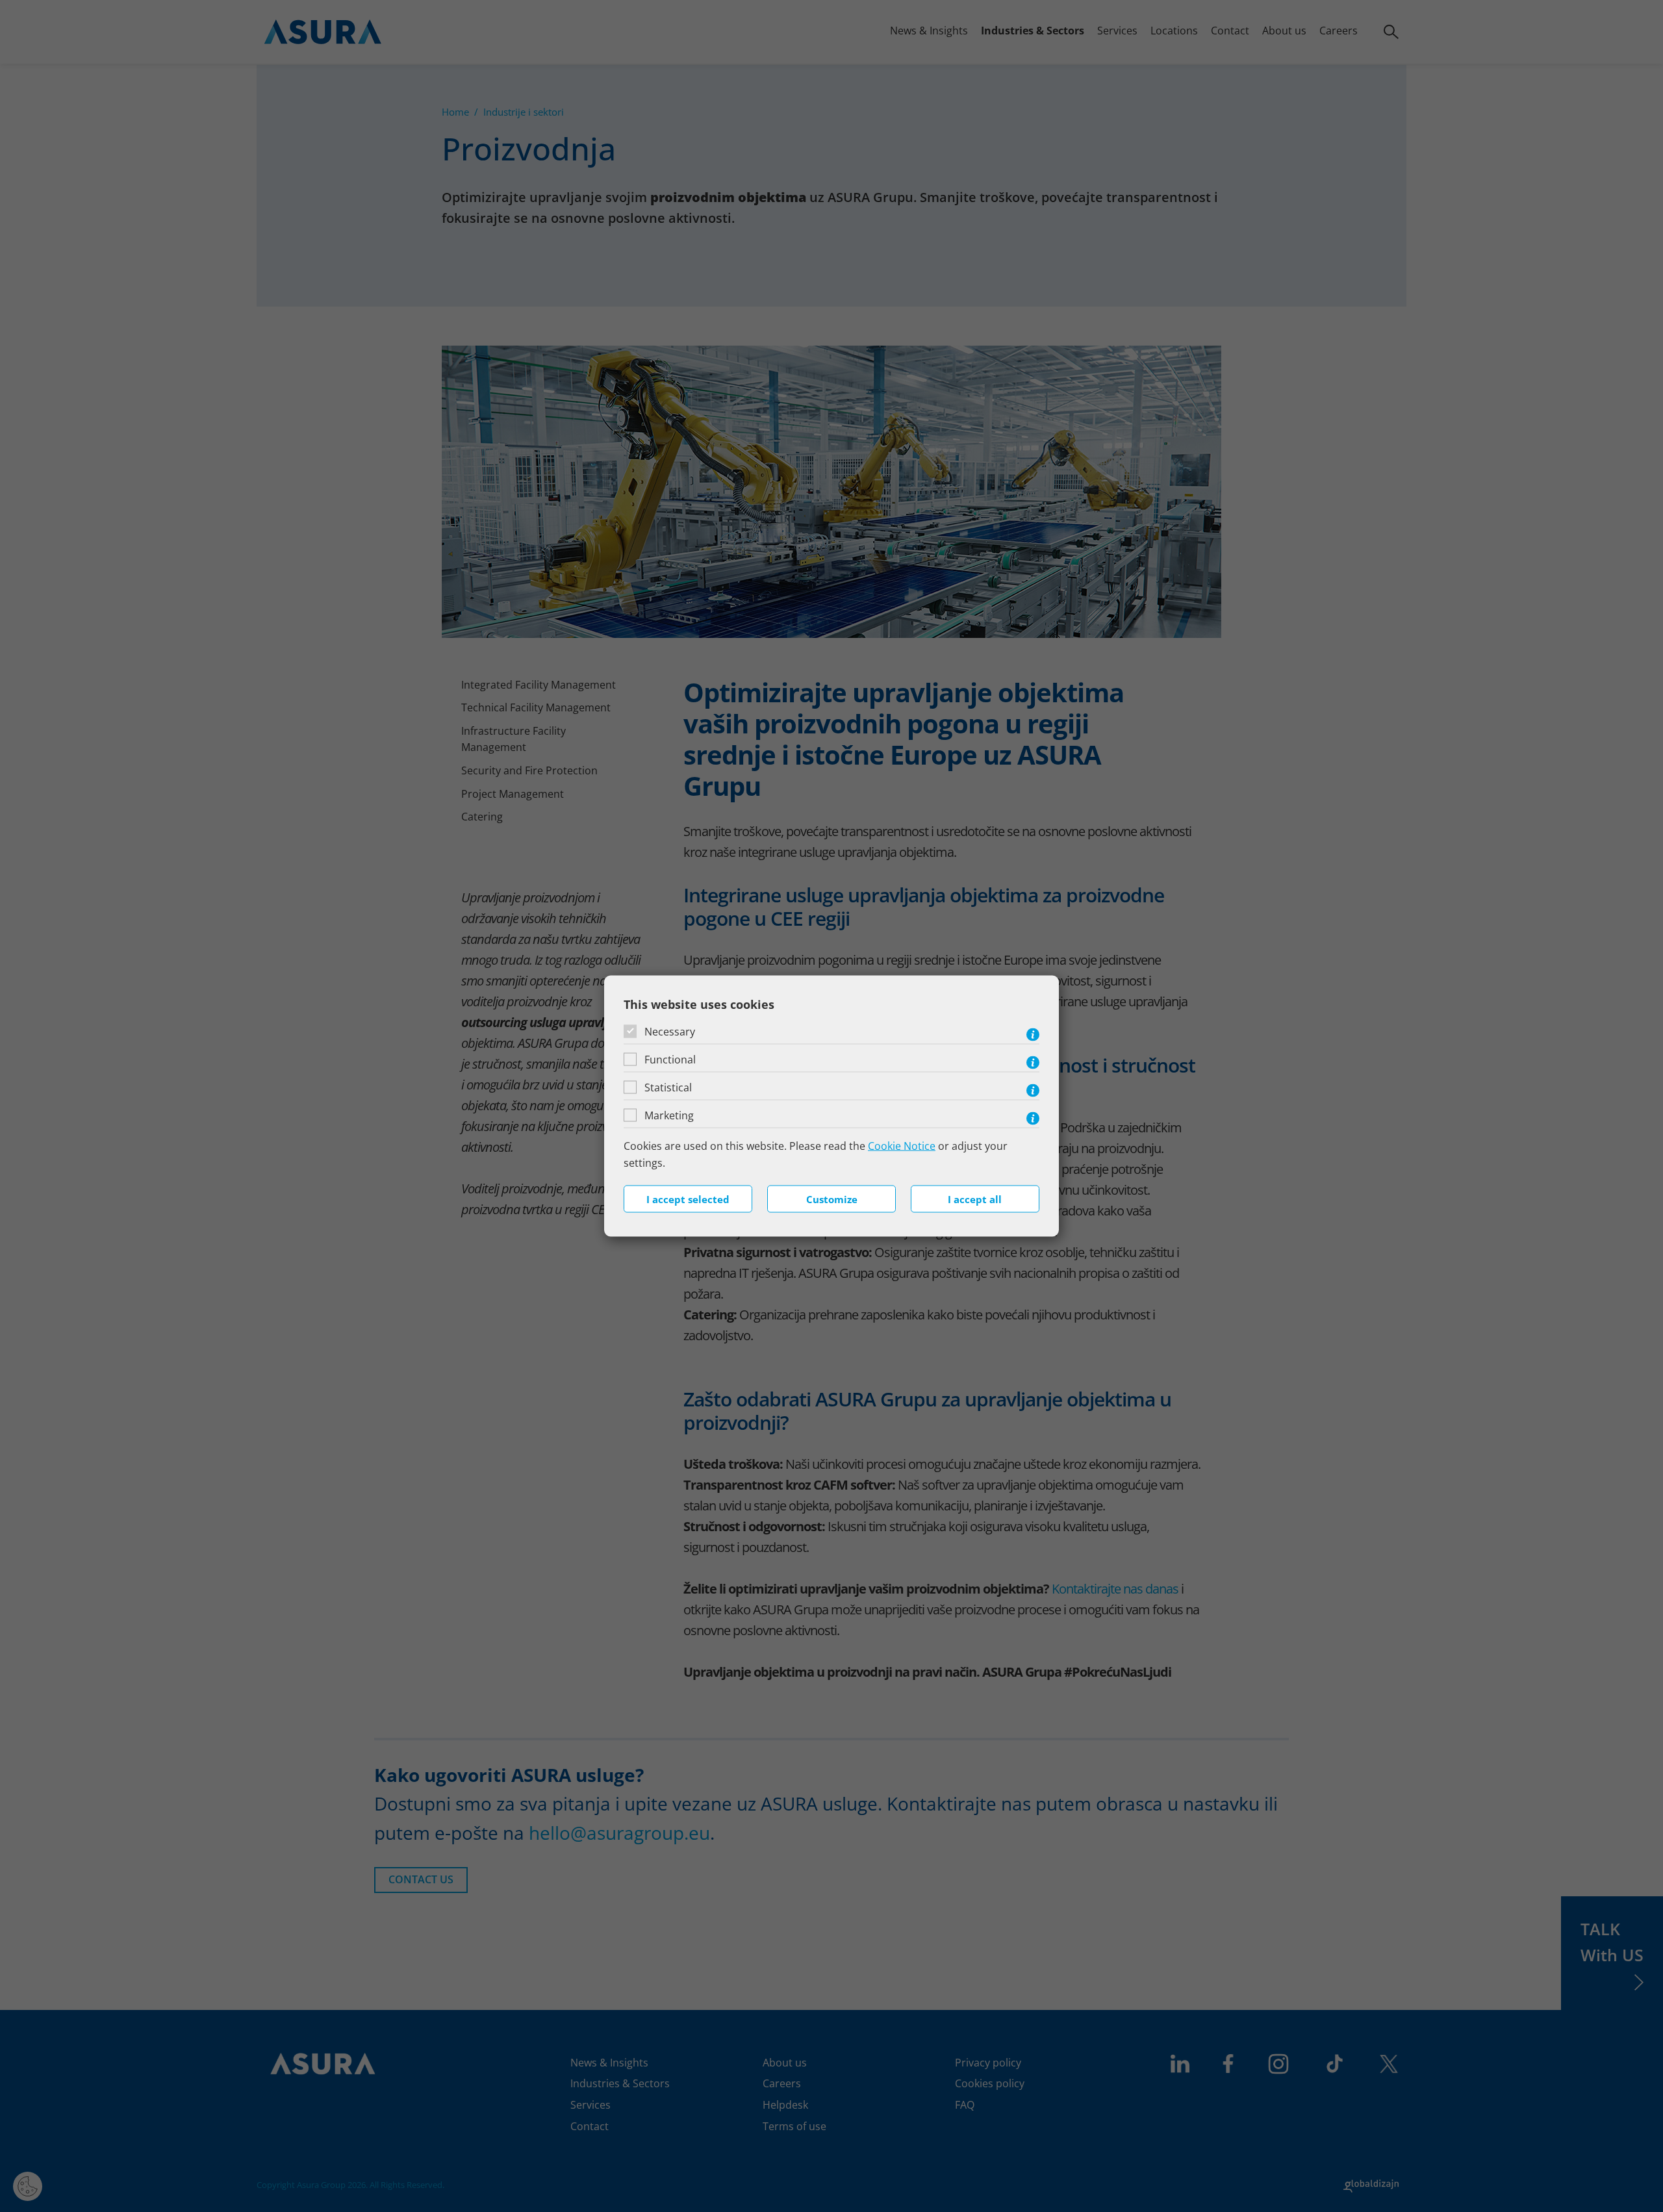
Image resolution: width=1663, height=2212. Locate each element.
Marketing (669, 1115)
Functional (670, 1060)
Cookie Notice (902, 1146)
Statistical (668, 1087)
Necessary (670, 1032)
